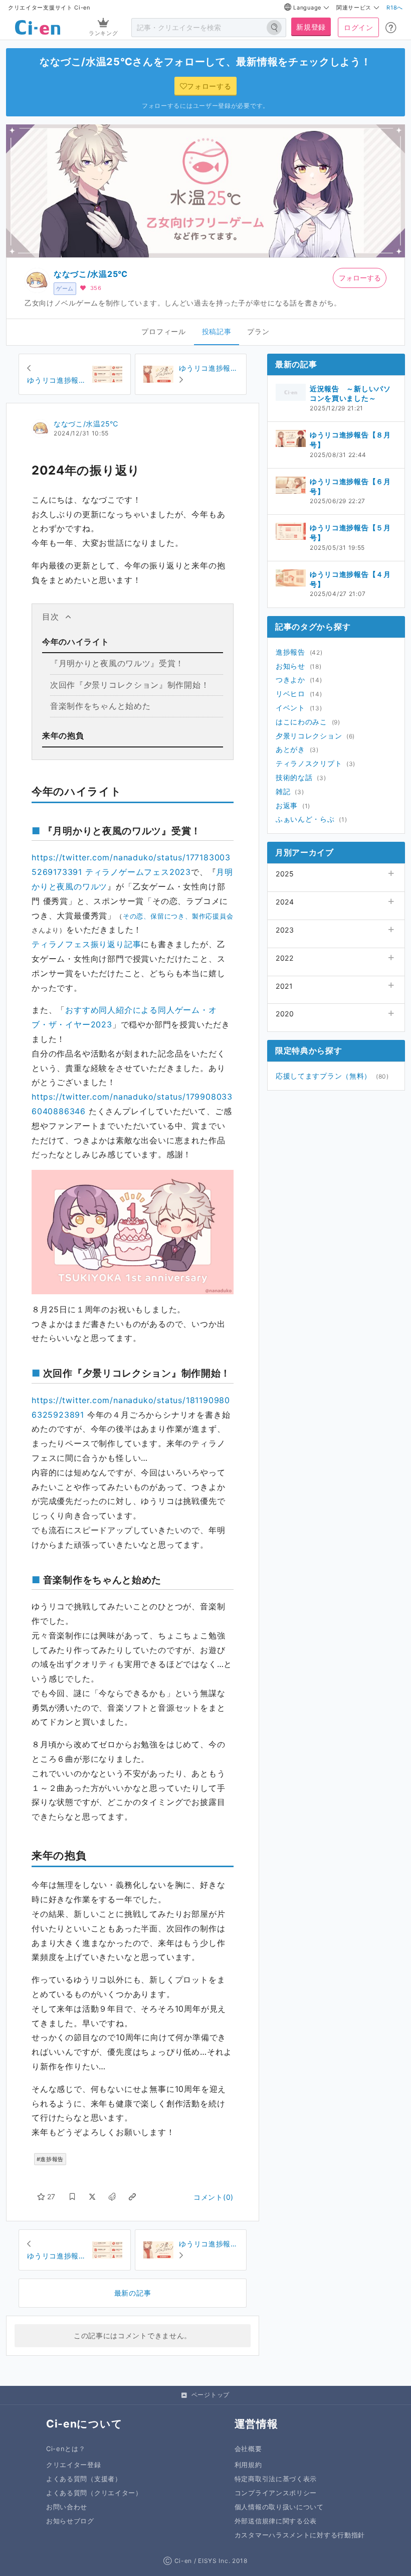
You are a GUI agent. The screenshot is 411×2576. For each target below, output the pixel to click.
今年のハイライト (76, 642)
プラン (258, 331)
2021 (284, 986)
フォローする (360, 278)
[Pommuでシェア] (112, 2197)
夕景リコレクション (309, 736)
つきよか (290, 679)
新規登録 (311, 27)
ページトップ (211, 2395)
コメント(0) (214, 2197)
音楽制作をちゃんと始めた (100, 706)
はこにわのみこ (301, 722)
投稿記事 (217, 331)
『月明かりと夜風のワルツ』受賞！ (117, 663)
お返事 (287, 805)
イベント (290, 708)
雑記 (283, 791)
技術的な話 (294, 777)
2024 (285, 902)
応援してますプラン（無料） (324, 1076)
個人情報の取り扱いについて (279, 2507)
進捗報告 (290, 652)
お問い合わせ (67, 2507)
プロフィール (163, 331)
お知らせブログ (70, 2521)
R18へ (395, 8)
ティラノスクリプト (309, 763)
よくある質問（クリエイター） (94, 2493)
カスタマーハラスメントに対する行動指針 (300, 2535)
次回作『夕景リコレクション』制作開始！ (130, 685)
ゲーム (65, 288)
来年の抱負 (63, 735)
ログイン (359, 27)
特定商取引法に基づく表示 (276, 2479)
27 (51, 2196)
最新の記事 (133, 2293)
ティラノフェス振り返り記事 (86, 944)
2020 (285, 1014)
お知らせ (290, 666)
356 (96, 288)
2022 (285, 958)
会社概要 (248, 2449)
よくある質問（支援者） (84, 2479)
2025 (285, 874)
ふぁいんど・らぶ (305, 819)
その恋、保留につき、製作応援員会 (178, 916)
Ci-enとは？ (66, 2449)
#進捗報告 (50, 2159)
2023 (285, 930)
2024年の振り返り (86, 470)
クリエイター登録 (74, 2465)
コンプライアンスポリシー (276, 2493)
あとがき (290, 749)
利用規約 (248, 2465)
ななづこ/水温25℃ (91, 274)
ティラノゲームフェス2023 (138, 872)
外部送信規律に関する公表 (276, 2521)
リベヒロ (290, 694)
